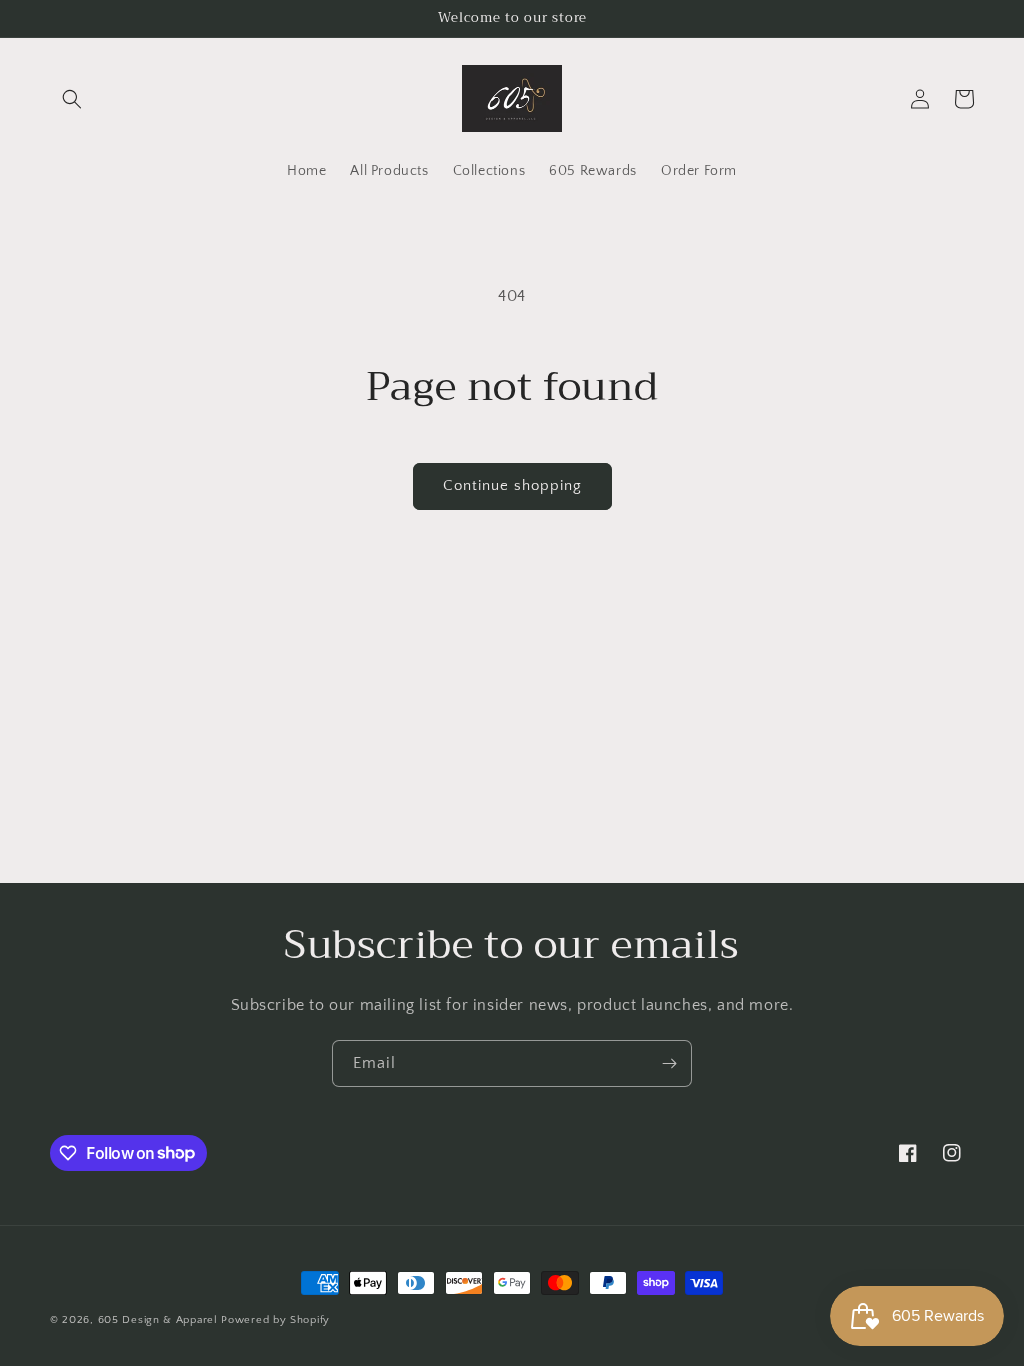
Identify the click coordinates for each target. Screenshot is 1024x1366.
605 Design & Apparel (158, 1320)
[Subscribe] (669, 1063)
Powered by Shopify (275, 1320)
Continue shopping (512, 485)
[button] (72, 99)
